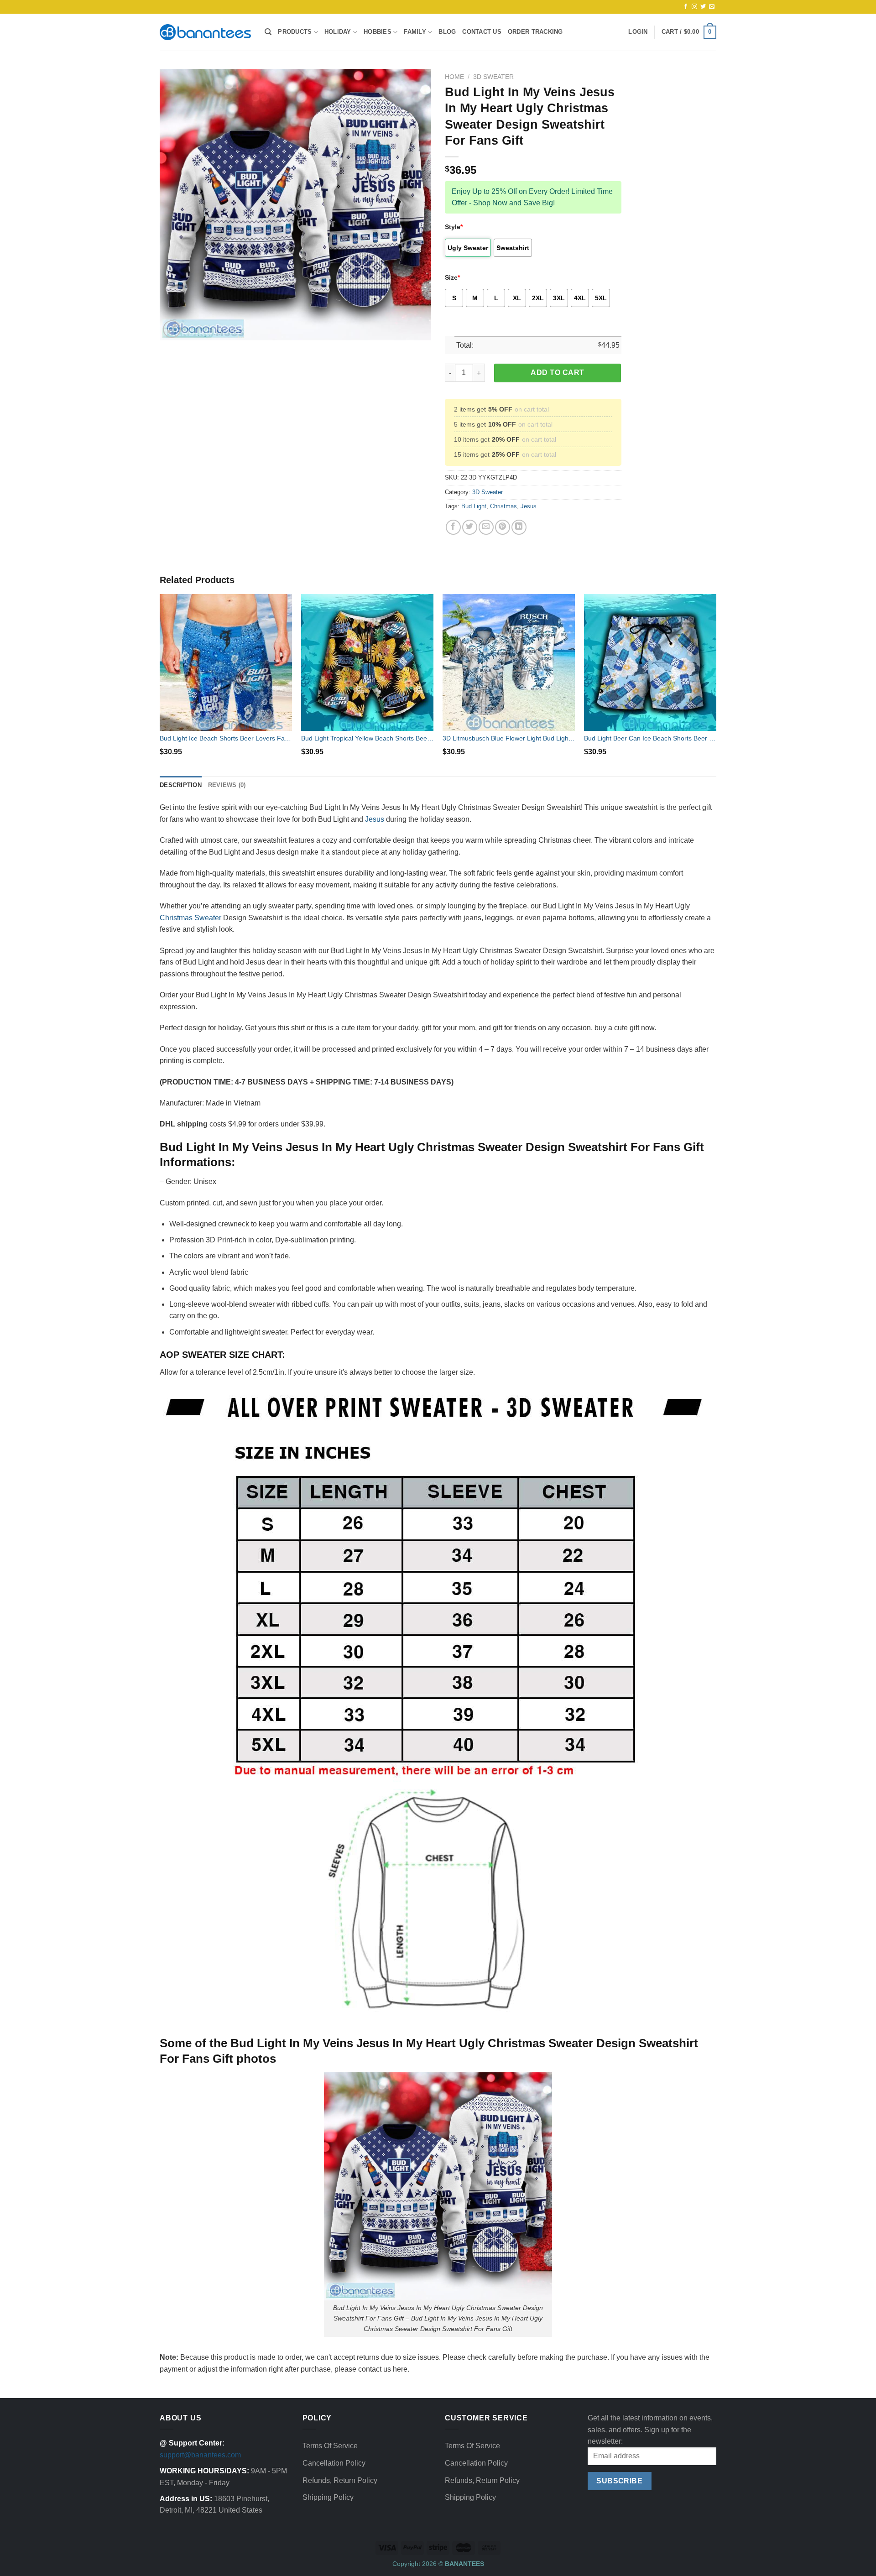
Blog (447, 32)
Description (181, 785)
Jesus (529, 506)
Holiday (338, 32)
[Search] (268, 32)
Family (415, 32)
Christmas (503, 506)
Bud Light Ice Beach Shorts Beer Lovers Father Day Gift (226, 738)
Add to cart (557, 373)
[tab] (181, 785)
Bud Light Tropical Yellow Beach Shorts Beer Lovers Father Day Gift (367, 738)
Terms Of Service (330, 2446)
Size (452, 277)
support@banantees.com (200, 2455)
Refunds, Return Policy (340, 2480)
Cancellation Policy (334, 2463)
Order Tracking (535, 32)
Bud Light (474, 506)
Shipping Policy (328, 2497)
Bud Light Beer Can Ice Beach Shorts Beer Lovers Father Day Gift (650, 738)
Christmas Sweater (190, 918)
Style (454, 227)
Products (295, 32)
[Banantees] (205, 32)
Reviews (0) (227, 785)
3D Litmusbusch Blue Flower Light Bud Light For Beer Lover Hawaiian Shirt (509, 738)
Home (454, 77)
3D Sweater (493, 77)
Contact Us (482, 32)
